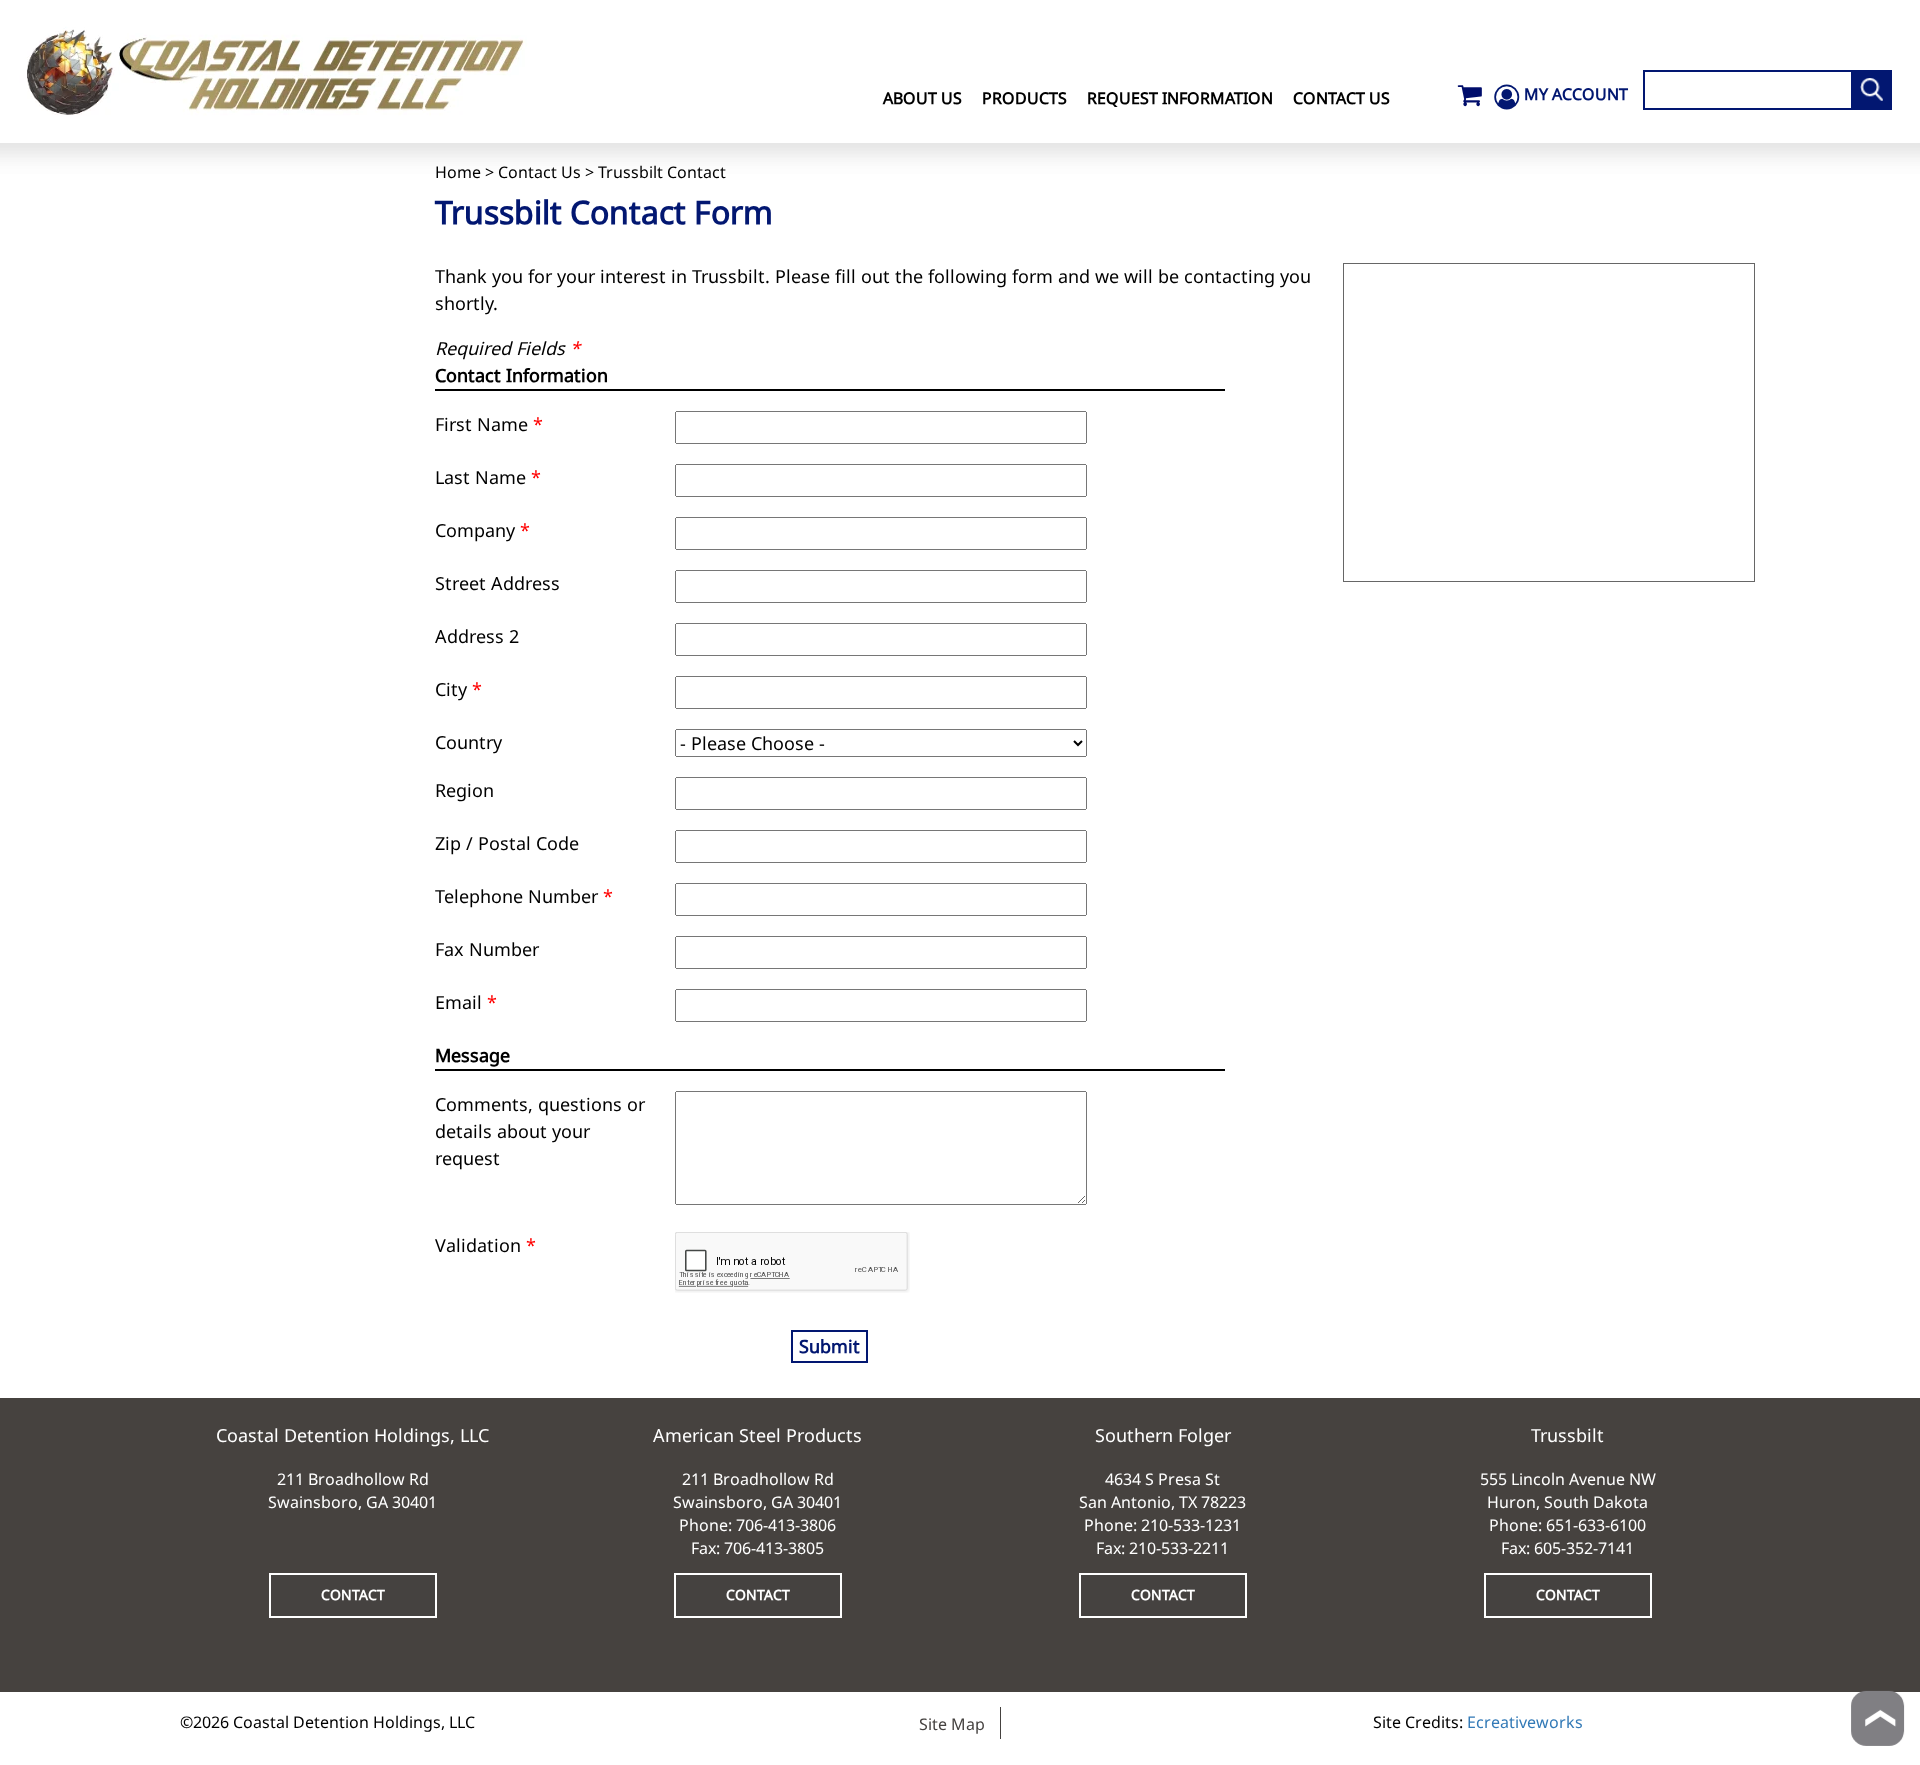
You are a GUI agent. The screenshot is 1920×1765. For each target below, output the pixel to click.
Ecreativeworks (1525, 1722)
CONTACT (353, 1594)
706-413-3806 (786, 1525)
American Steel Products (757, 1435)
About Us (922, 98)
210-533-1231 (1191, 1525)
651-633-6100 (1596, 1525)
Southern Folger (1163, 1435)
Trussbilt (1567, 1435)
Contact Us (1341, 98)
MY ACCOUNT (1576, 94)
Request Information (1180, 98)
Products (1024, 98)
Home (458, 172)
